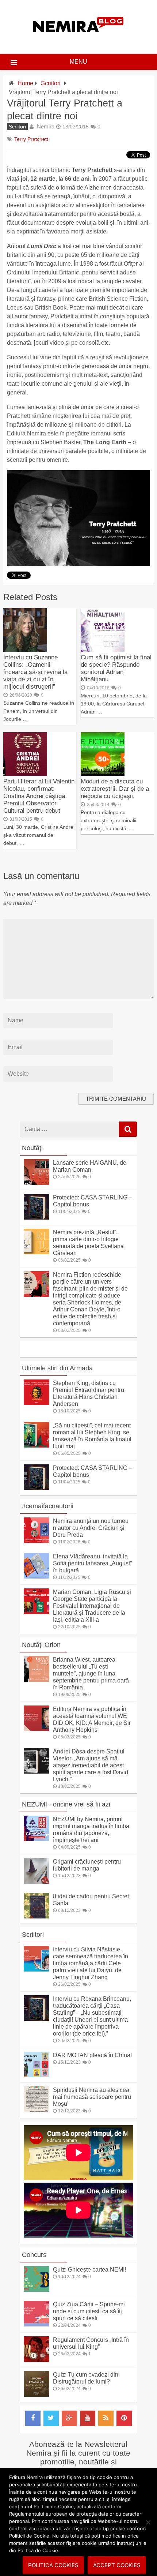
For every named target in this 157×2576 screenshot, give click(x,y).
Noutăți (32, 1148)
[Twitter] (51, 2418)
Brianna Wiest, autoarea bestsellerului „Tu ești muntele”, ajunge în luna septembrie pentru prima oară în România (91, 1673)
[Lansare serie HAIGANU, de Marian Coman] (37, 1183)
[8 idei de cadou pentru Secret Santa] (37, 1916)
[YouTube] (88, 2418)
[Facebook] (33, 2418)
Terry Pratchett (31, 139)
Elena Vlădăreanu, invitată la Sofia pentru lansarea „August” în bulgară (92, 1563)
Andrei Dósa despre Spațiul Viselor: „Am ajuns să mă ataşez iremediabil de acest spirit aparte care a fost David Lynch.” (91, 1765)
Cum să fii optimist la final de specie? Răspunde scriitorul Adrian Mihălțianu (116, 668)
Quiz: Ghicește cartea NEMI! (89, 2270)
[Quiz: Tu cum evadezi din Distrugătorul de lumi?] (37, 2395)
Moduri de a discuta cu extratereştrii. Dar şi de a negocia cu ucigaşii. (115, 789)
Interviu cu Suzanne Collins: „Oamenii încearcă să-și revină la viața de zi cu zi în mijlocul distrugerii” (35, 672)
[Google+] (69, 2418)
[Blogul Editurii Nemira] (78, 40)
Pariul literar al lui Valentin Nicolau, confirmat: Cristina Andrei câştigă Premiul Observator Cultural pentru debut (39, 796)
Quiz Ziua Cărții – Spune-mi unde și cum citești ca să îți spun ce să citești (89, 2311)
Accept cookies (117, 2565)
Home (25, 83)
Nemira (46, 126)
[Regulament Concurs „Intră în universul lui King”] (37, 2360)
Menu (78, 62)
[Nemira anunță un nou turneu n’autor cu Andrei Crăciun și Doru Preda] (37, 1541)
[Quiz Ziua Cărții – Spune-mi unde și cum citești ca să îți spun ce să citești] (37, 2324)
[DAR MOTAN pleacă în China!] (37, 2075)
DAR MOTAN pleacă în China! (92, 2055)
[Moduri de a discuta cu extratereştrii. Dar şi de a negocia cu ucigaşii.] (103, 774)
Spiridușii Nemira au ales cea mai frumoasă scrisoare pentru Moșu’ (92, 2097)
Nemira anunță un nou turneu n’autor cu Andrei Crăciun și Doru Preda (91, 1528)
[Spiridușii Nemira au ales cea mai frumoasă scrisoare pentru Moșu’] (37, 2110)
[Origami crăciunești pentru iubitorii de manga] (37, 1882)
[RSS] (106, 2418)
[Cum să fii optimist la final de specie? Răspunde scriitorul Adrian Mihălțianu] (103, 650)
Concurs (34, 2255)
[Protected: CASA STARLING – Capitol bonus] (37, 1218)
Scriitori (51, 83)
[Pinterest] (124, 2418)
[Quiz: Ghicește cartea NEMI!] (37, 2290)
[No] (148, 2522)
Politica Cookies (53, 2565)
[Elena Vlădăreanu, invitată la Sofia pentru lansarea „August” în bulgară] (37, 1577)
